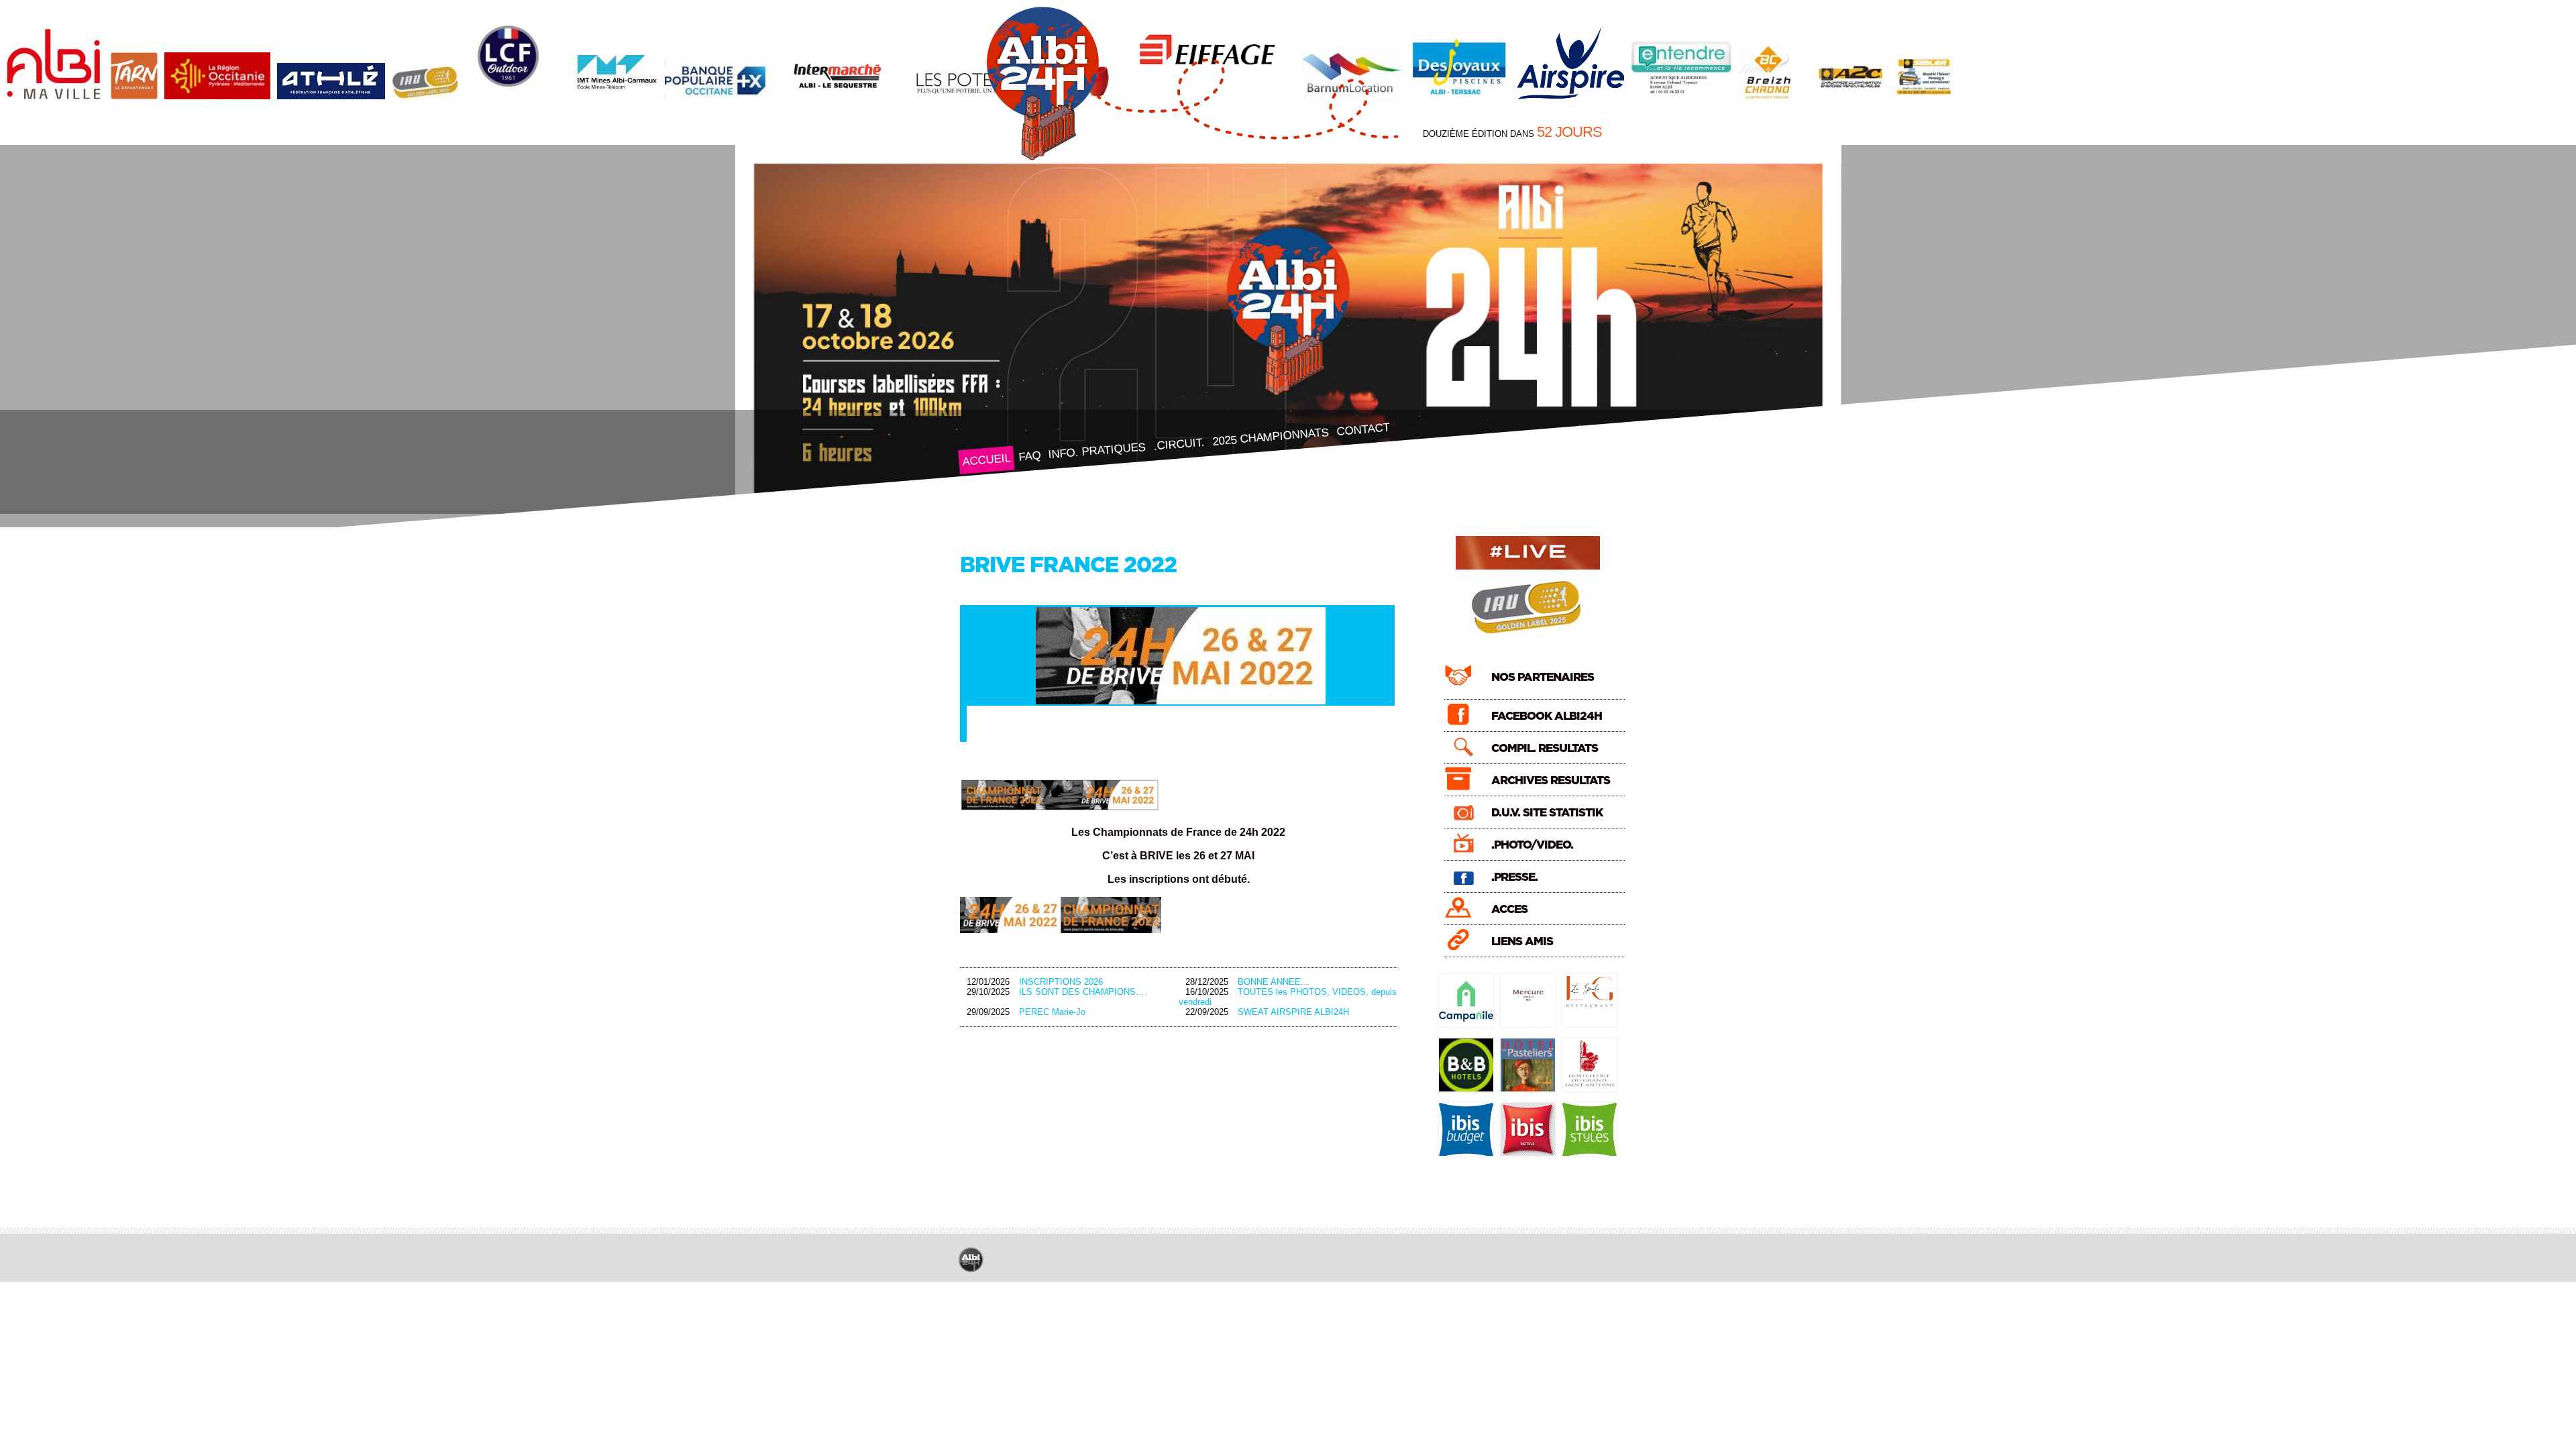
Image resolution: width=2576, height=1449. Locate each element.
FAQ (1029, 456)
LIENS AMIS (1522, 942)
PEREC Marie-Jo (1052, 1012)
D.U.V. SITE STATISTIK (1547, 813)
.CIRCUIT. (1178, 444)
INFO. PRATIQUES (1097, 451)
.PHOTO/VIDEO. (1532, 845)
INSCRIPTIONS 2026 (1061, 982)
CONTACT (1362, 429)
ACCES (1509, 909)
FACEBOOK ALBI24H (1547, 716)
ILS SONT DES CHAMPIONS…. (1083, 992)
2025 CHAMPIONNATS (1270, 437)
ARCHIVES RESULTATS (1551, 781)
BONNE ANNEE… (1274, 982)
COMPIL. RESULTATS (1545, 748)
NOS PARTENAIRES (1543, 677)
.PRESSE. (1514, 877)
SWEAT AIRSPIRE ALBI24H (1293, 1012)
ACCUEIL (986, 460)
